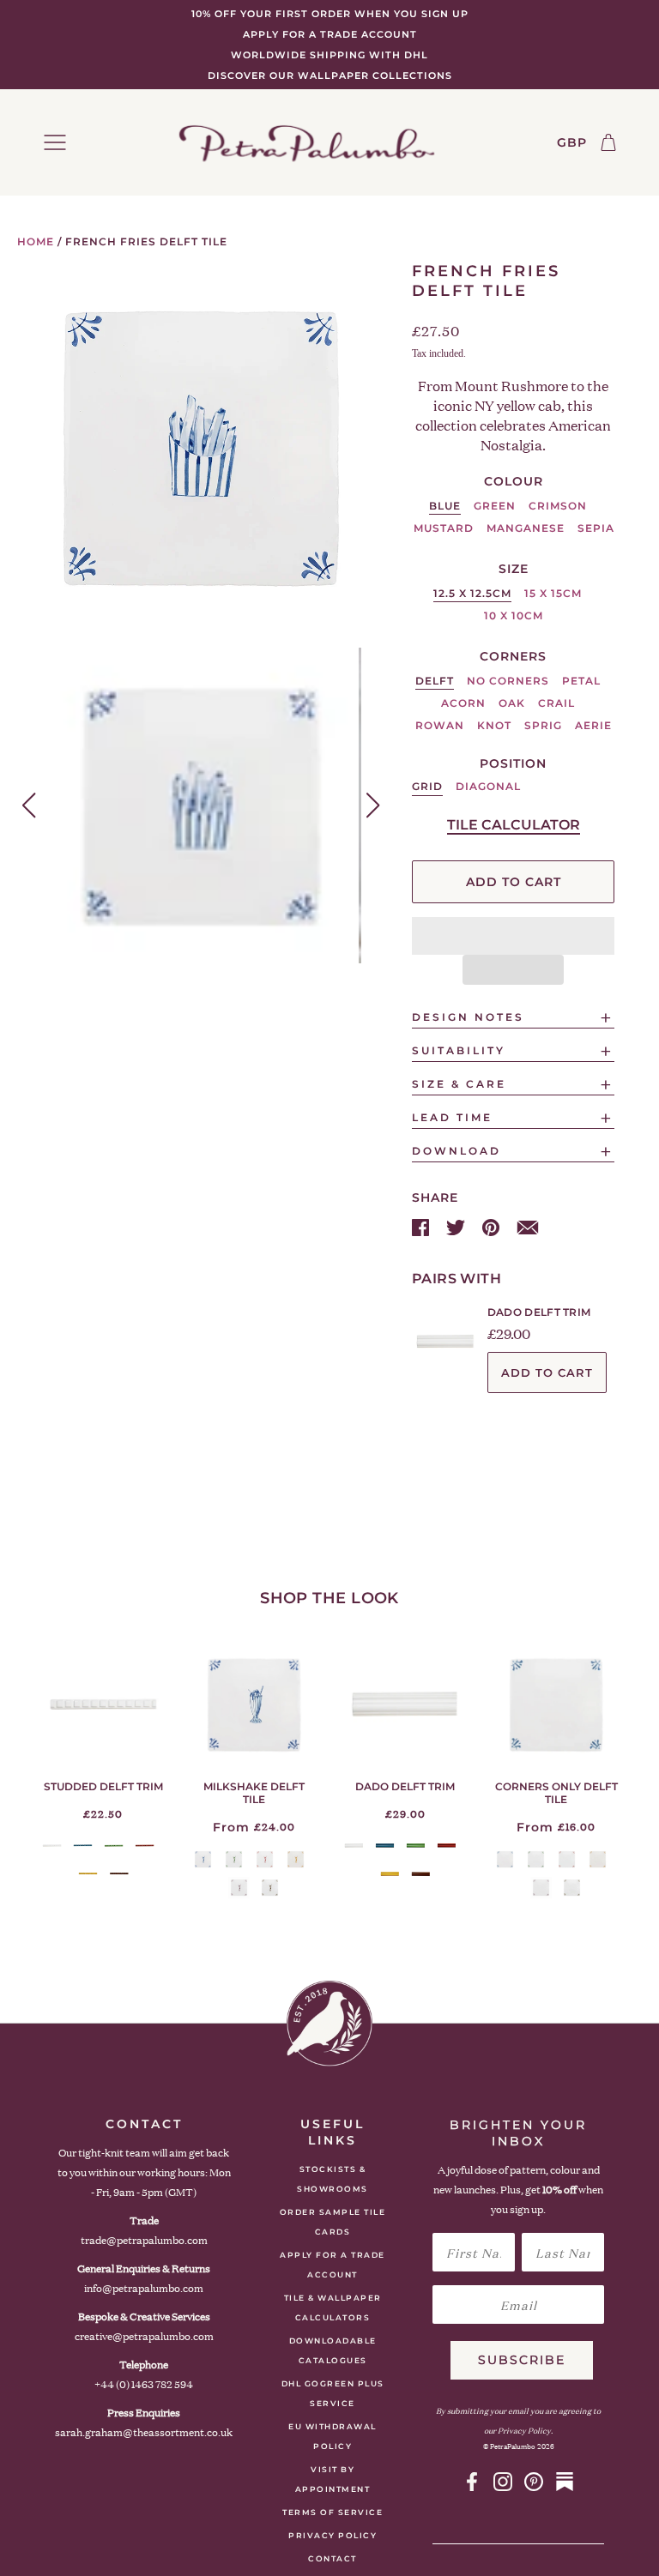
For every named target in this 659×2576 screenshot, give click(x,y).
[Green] (114, 1846)
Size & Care (459, 1084)
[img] (472, 2482)
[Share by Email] (528, 1226)
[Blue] (83, 1846)
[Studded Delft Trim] (103, 1704)
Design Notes (468, 1017)
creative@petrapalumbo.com (144, 2336)
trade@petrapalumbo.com (144, 2240)
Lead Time (452, 1117)
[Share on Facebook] (422, 1226)
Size (514, 569)
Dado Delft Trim (539, 1312)
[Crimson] (145, 1846)
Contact (333, 2558)
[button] (513, 936)
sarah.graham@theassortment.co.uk (144, 2432)
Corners (513, 656)
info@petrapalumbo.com (144, 2288)
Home (36, 241)
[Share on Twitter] (457, 1226)
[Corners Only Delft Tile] (556, 1704)
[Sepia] (119, 1874)
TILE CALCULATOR (514, 825)
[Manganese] (239, 1888)
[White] (52, 1846)
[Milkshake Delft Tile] (254, 1704)
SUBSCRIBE (522, 2360)
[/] (307, 142)
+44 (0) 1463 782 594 (144, 2384)
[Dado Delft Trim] (405, 1704)
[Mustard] (88, 1874)
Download (456, 1151)
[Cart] (608, 142)
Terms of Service (333, 2512)
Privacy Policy (333, 2535)
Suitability (459, 1050)
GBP (572, 142)
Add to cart (547, 1372)
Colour (514, 481)
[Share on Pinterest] (493, 1226)
